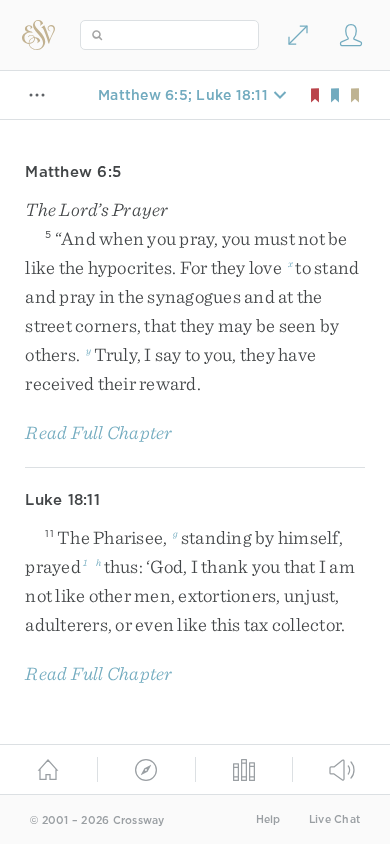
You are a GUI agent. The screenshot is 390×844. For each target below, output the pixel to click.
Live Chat (334, 819)
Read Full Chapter (98, 432)
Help (268, 819)
